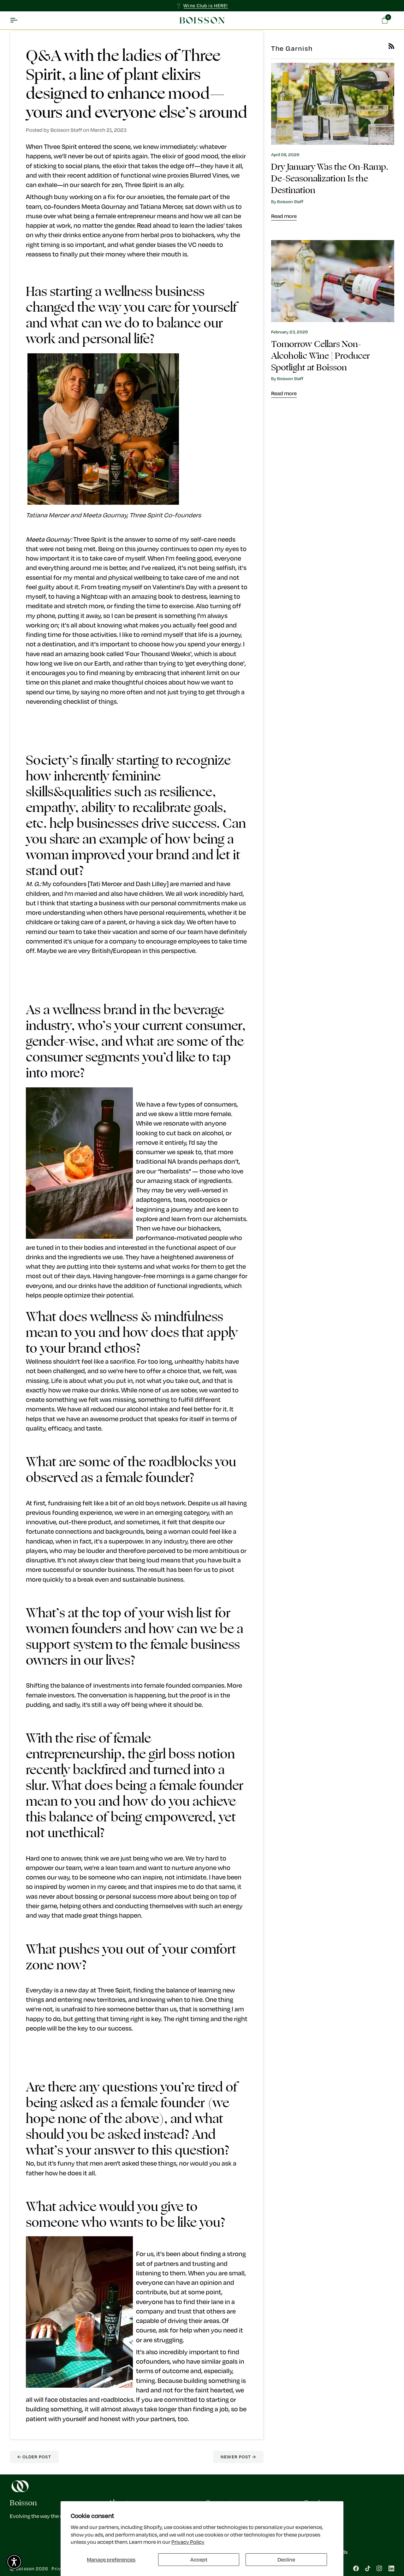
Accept (199, 2559)
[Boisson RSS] (391, 46)
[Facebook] (356, 2568)
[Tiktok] (368, 2568)
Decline (286, 2559)
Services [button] (318, 2503)
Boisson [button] (23, 2503)
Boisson (25, 2569)
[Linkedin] (391, 2568)
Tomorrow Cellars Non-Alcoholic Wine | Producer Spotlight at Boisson (321, 356)
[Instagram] (379, 2568)
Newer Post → (238, 2457)
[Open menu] (19, 21)
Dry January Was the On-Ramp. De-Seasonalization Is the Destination (330, 179)
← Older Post (34, 2457)
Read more (284, 216)
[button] (14, 2562)
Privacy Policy (188, 2542)
